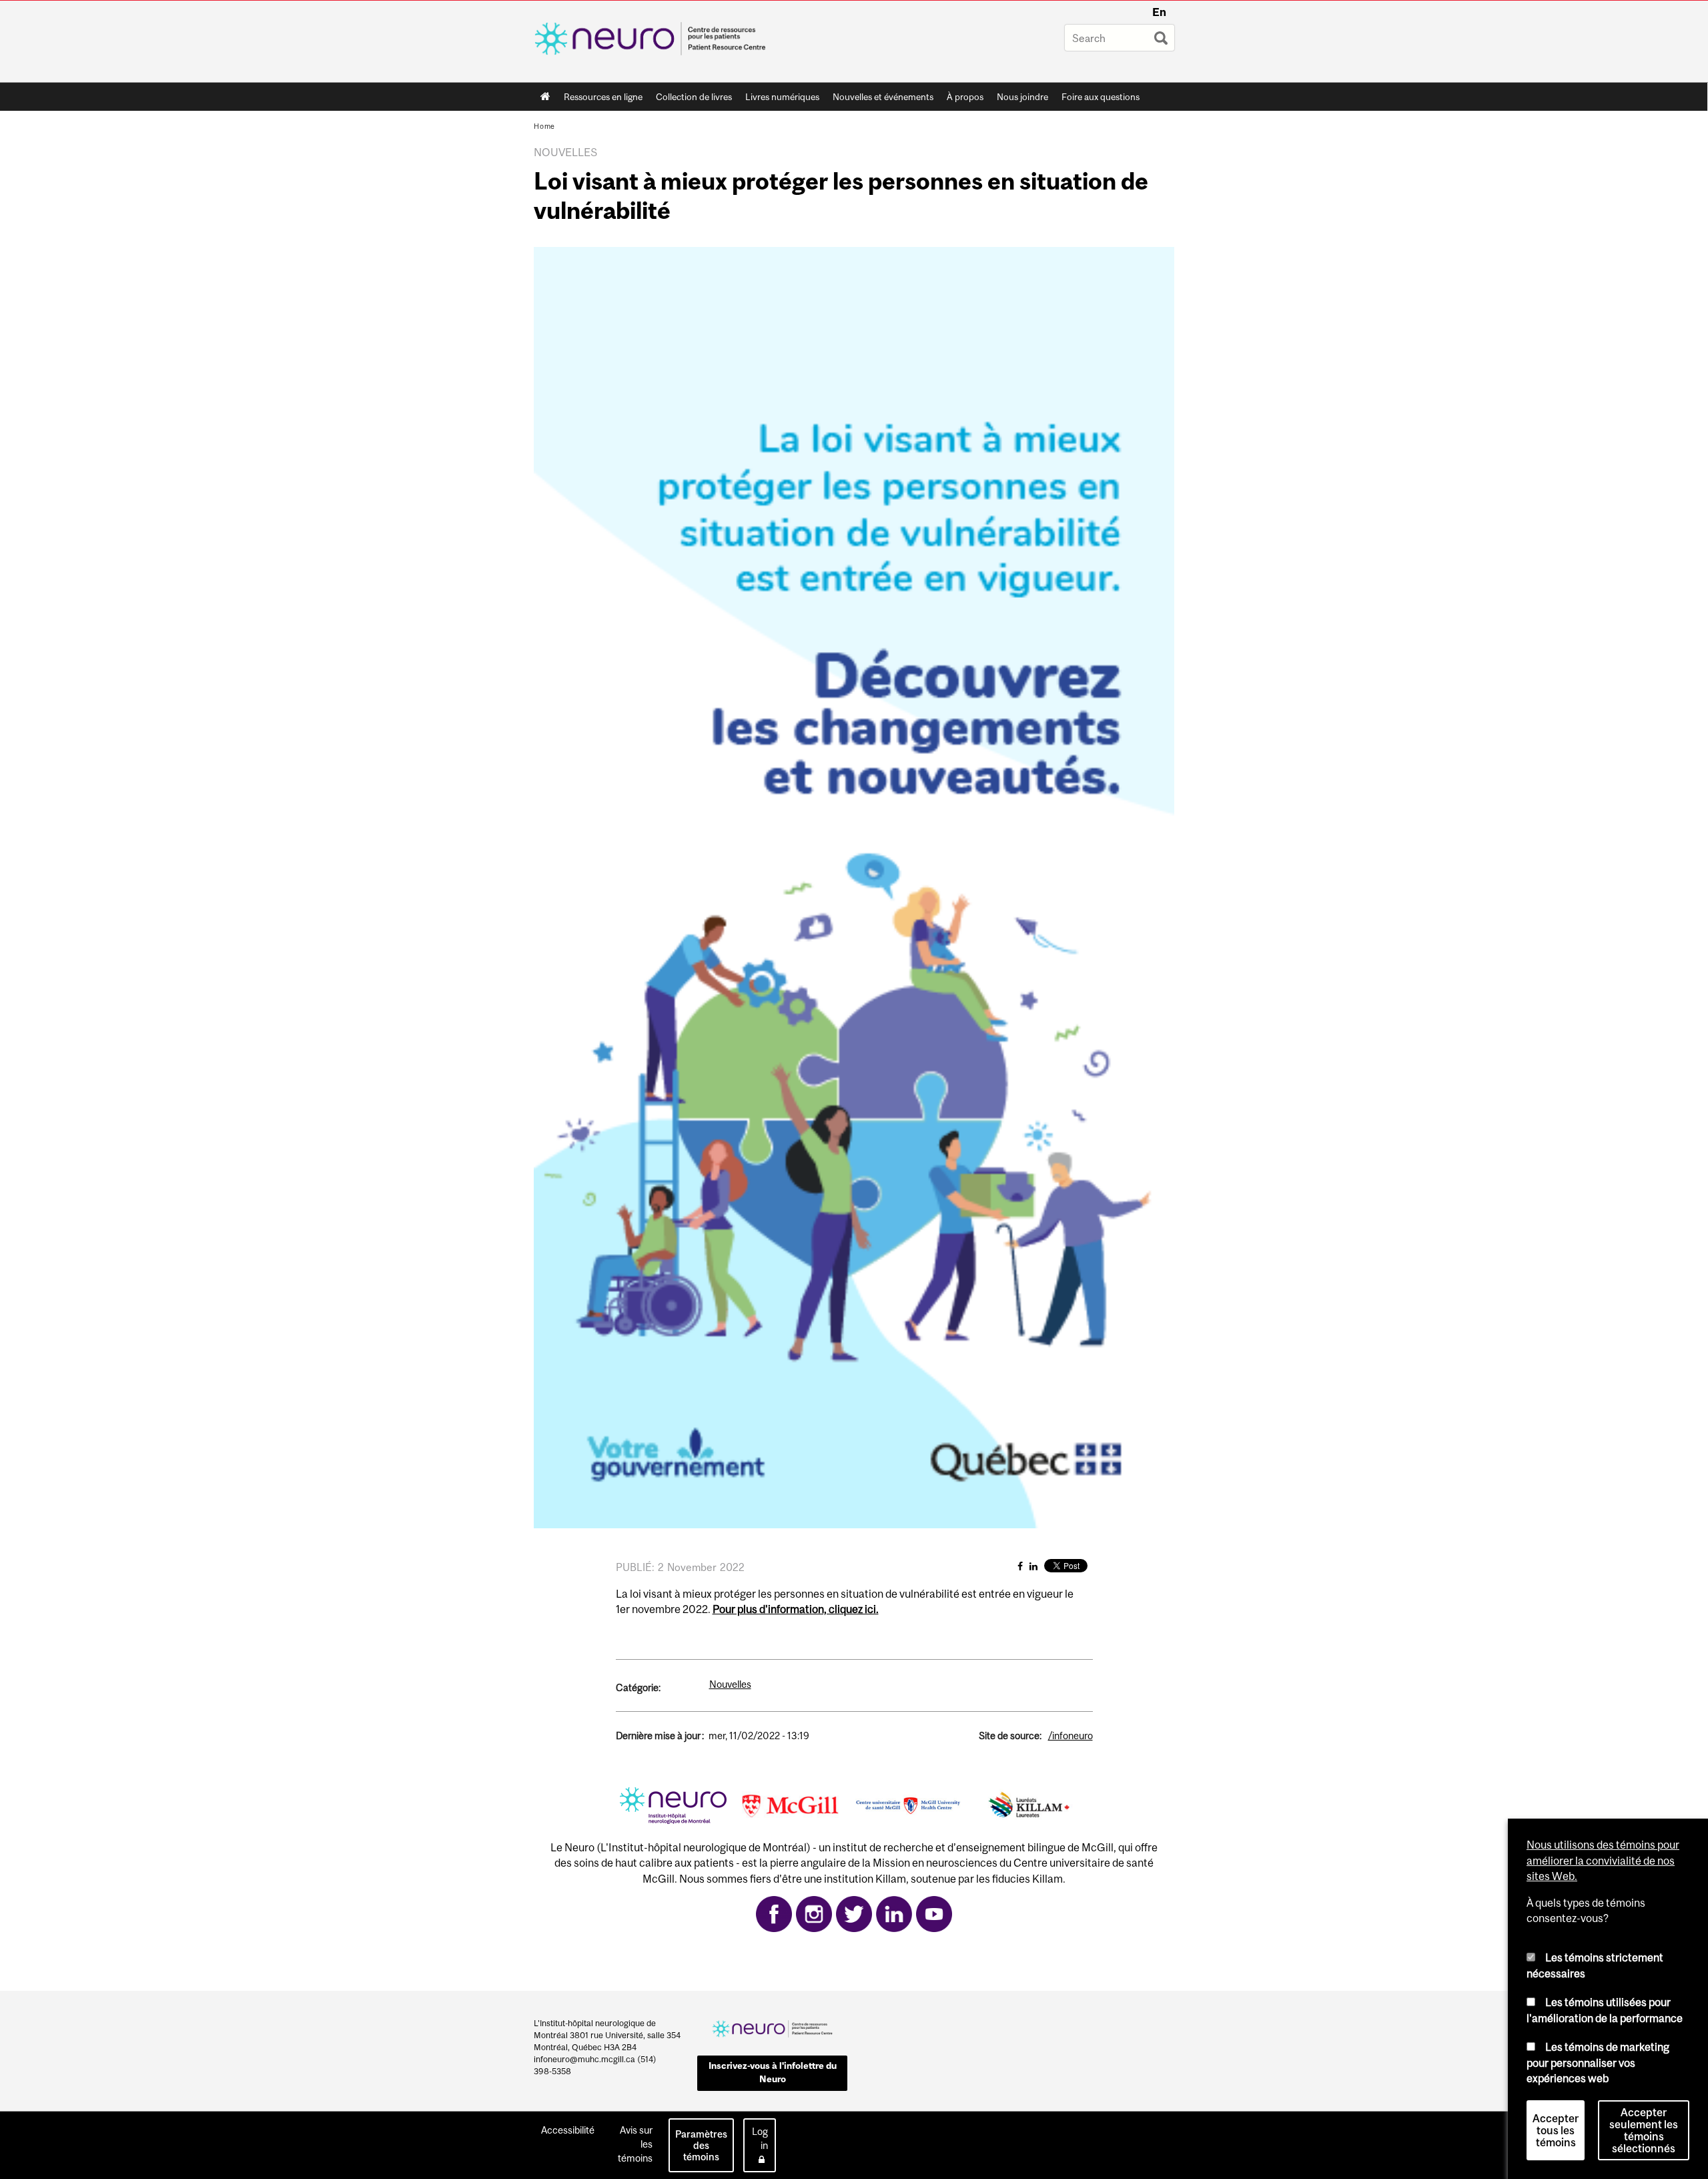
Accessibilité (568, 2130)
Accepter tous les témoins (1556, 2130)
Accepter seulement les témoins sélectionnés (1644, 2130)
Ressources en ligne (603, 97)
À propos (965, 97)
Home (545, 97)
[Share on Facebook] (1020, 1566)
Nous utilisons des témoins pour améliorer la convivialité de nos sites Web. (1603, 1860)
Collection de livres (694, 97)
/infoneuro (1071, 1736)
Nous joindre (1022, 97)
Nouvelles (730, 1684)
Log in (760, 2138)
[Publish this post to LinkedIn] (1033, 1566)
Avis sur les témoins (635, 2144)
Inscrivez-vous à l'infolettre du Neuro (773, 2072)
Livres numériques (782, 97)
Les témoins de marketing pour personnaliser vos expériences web (1598, 2063)
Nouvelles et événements (883, 97)
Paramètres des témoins (701, 2145)
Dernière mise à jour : (660, 1736)
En (1159, 12)
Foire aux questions (1101, 97)
